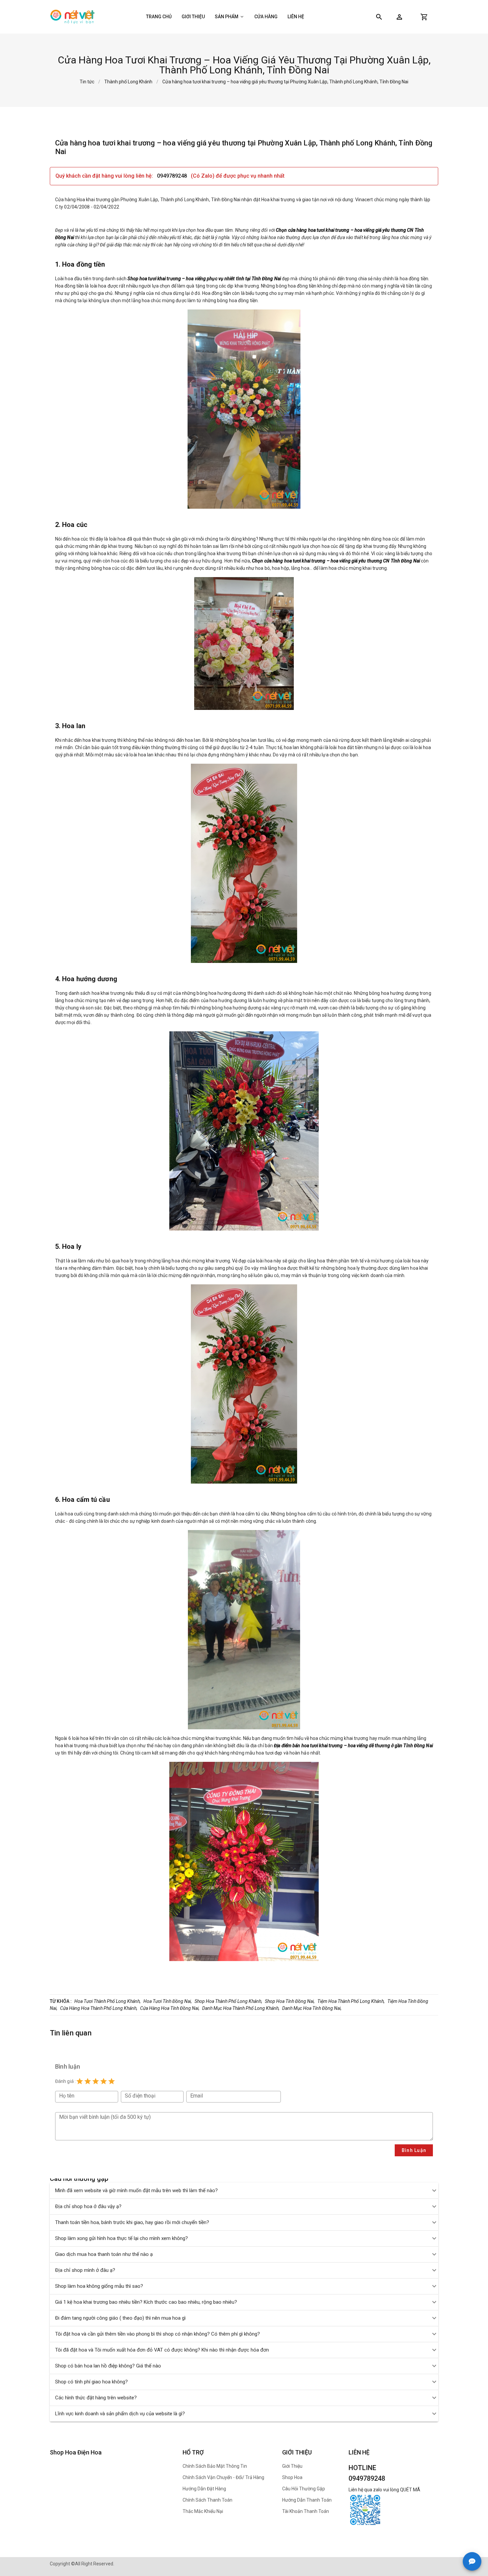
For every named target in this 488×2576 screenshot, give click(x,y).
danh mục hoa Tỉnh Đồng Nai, (312, 2008)
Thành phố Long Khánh (128, 82)
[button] (399, 17)
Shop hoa (292, 2477)
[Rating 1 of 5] (80, 2081)
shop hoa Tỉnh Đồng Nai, (290, 2001)
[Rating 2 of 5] (88, 2081)
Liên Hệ (296, 17)
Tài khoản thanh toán (306, 2511)
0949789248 (173, 176)
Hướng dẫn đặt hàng (204, 2489)
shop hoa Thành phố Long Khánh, (228, 2001)
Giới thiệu (193, 17)
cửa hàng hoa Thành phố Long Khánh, (99, 2008)
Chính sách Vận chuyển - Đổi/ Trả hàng (223, 2477)
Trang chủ (159, 17)
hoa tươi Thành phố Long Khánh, (108, 2001)
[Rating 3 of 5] (96, 2081)
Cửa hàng (266, 17)
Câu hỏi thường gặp (304, 2489)
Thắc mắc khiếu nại (203, 2511)
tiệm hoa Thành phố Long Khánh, (351, 2001)
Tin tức (87, 82)
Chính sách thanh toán (207, 2500)
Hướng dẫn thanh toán (307, 2500)
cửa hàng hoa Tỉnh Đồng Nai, (170, 2008)
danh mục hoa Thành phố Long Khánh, (241, 2008)
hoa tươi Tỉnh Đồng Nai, (168, 2001)
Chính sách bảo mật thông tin (215, 2466)
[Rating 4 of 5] (104, 2081)
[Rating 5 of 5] (112, 2081)
